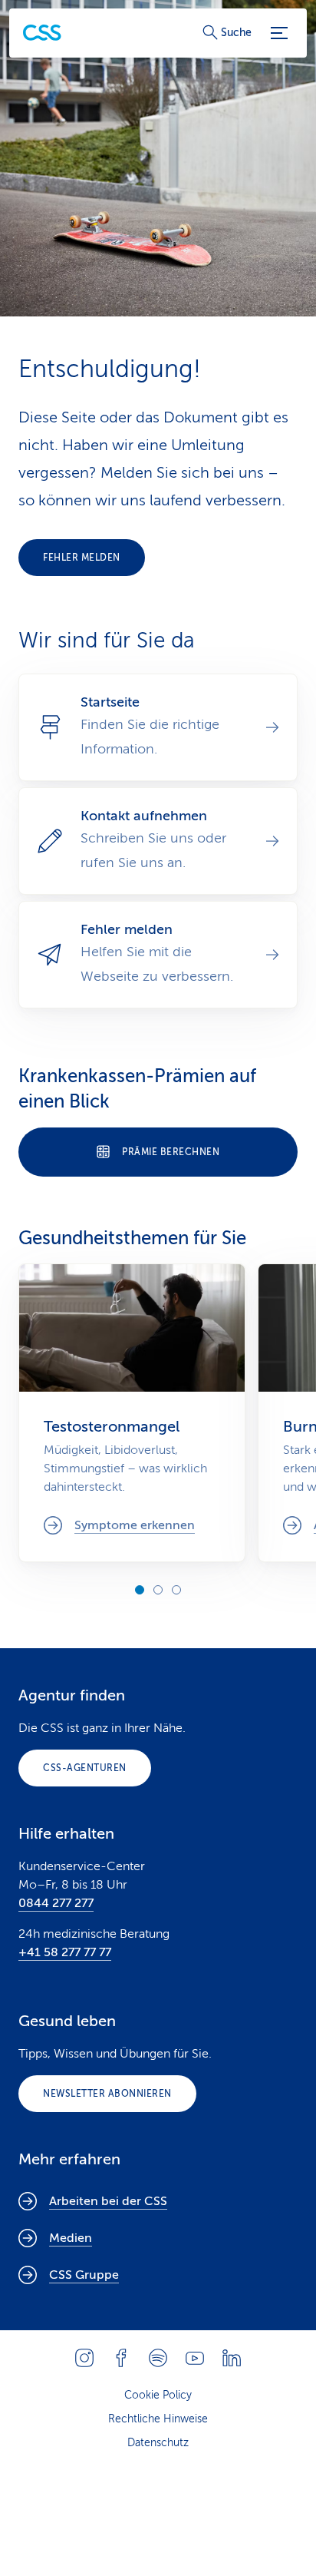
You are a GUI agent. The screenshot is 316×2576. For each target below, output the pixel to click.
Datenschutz (158, 2443)
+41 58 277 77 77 (65, 1952)
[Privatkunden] (42, 33)
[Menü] (279, 33)
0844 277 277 (56, 1903)
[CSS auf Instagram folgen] (84, 2358)
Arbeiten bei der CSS (108, 2201)
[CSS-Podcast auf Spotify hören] (158, 2358)
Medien (71, 2238)
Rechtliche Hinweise (158, 2419)
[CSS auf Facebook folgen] (121, 2358)
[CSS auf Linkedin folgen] (232, 2358)
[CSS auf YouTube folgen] (195, 2358)
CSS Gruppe (84, 2275)
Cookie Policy (158, 2395)
